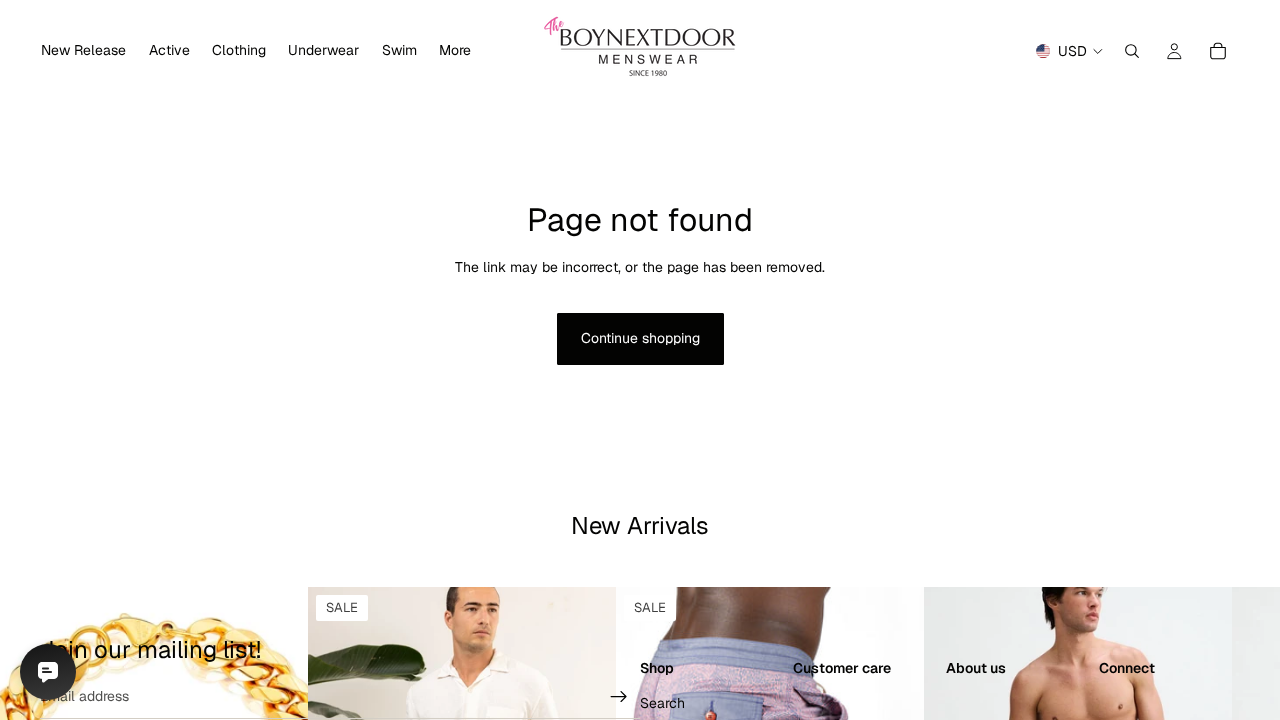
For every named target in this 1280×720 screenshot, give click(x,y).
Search (662, 703)
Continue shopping (640, 338)
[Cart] (1218, 51)
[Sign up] (619, 697)
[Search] (1132, 51)
